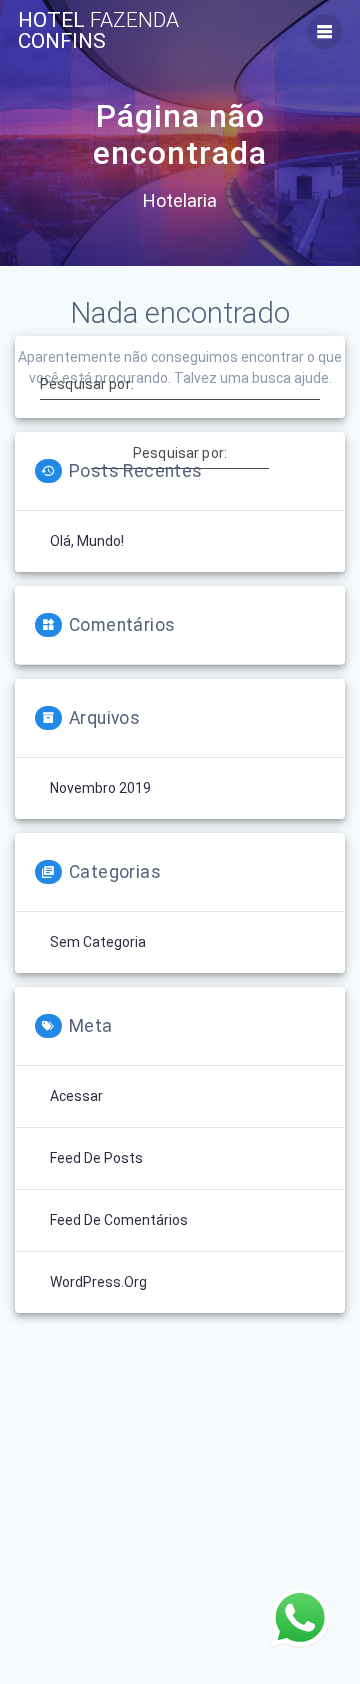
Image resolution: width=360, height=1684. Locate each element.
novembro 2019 (100, 788)
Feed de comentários (119, 1220)
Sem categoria (98, 942)
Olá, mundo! (87, 541)
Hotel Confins (98, 31)
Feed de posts (96, 1158)
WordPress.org (98, 1282)
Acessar (76, 1096)
